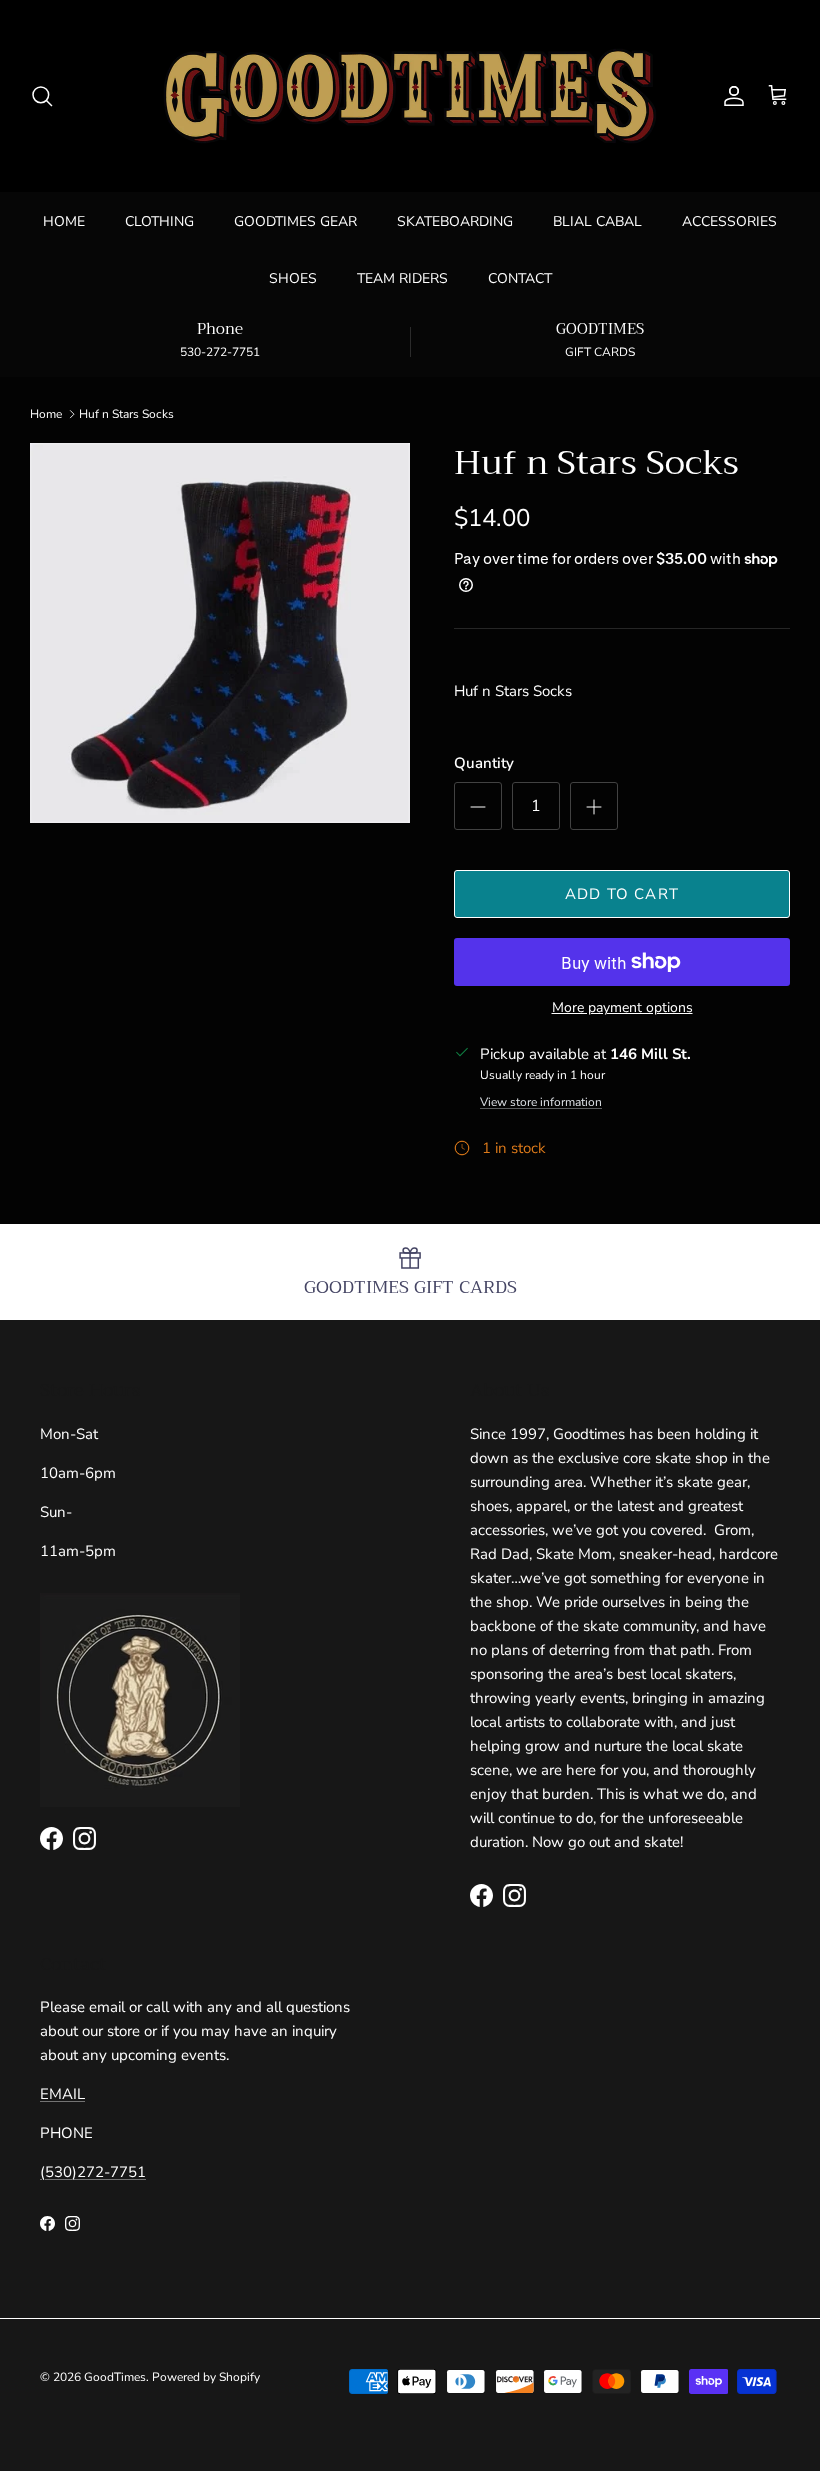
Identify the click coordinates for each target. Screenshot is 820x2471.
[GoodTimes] (410, 96)
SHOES (293, 278)
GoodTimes (115, 2377)
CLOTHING (159, 221)
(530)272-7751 (93, 2172)
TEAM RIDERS (402, 278)
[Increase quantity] (594, 806)
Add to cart (622, 894)
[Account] (730, 96)
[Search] (42, 96)
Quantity (484, 763)
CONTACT (520, 278)
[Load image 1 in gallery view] (220, 633)
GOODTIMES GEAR (295, 221)
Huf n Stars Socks (126, 414)
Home (46, 414)
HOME (64, 221)
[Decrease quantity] (478, 806)
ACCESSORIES (729, 221)
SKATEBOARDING (455, 221)
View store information (541, 1102)
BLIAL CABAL (597, 221)
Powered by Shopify (206, 2377)
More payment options (622, 1008)
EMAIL (62, 2094)
